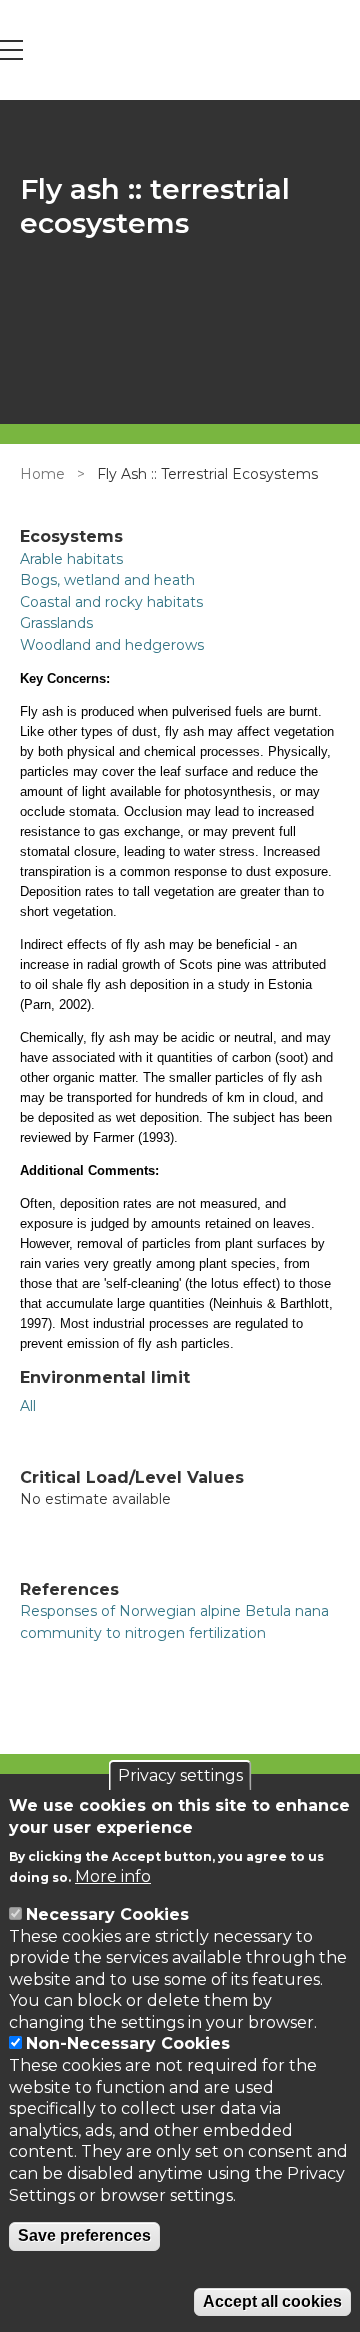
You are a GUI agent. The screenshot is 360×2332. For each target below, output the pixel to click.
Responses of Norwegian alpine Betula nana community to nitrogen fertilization (174, 1622)
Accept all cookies (272, 2301)
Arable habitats (71, 559)
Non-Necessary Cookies (128, 2043)
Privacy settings (180, 1775)
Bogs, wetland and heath (107, 580)
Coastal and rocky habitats (111, 602)
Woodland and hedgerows (112, 645)
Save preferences (84, 2235)
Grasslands (56, 623)
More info (113, 1876)
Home (42, 474)
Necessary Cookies (107, 1914)
